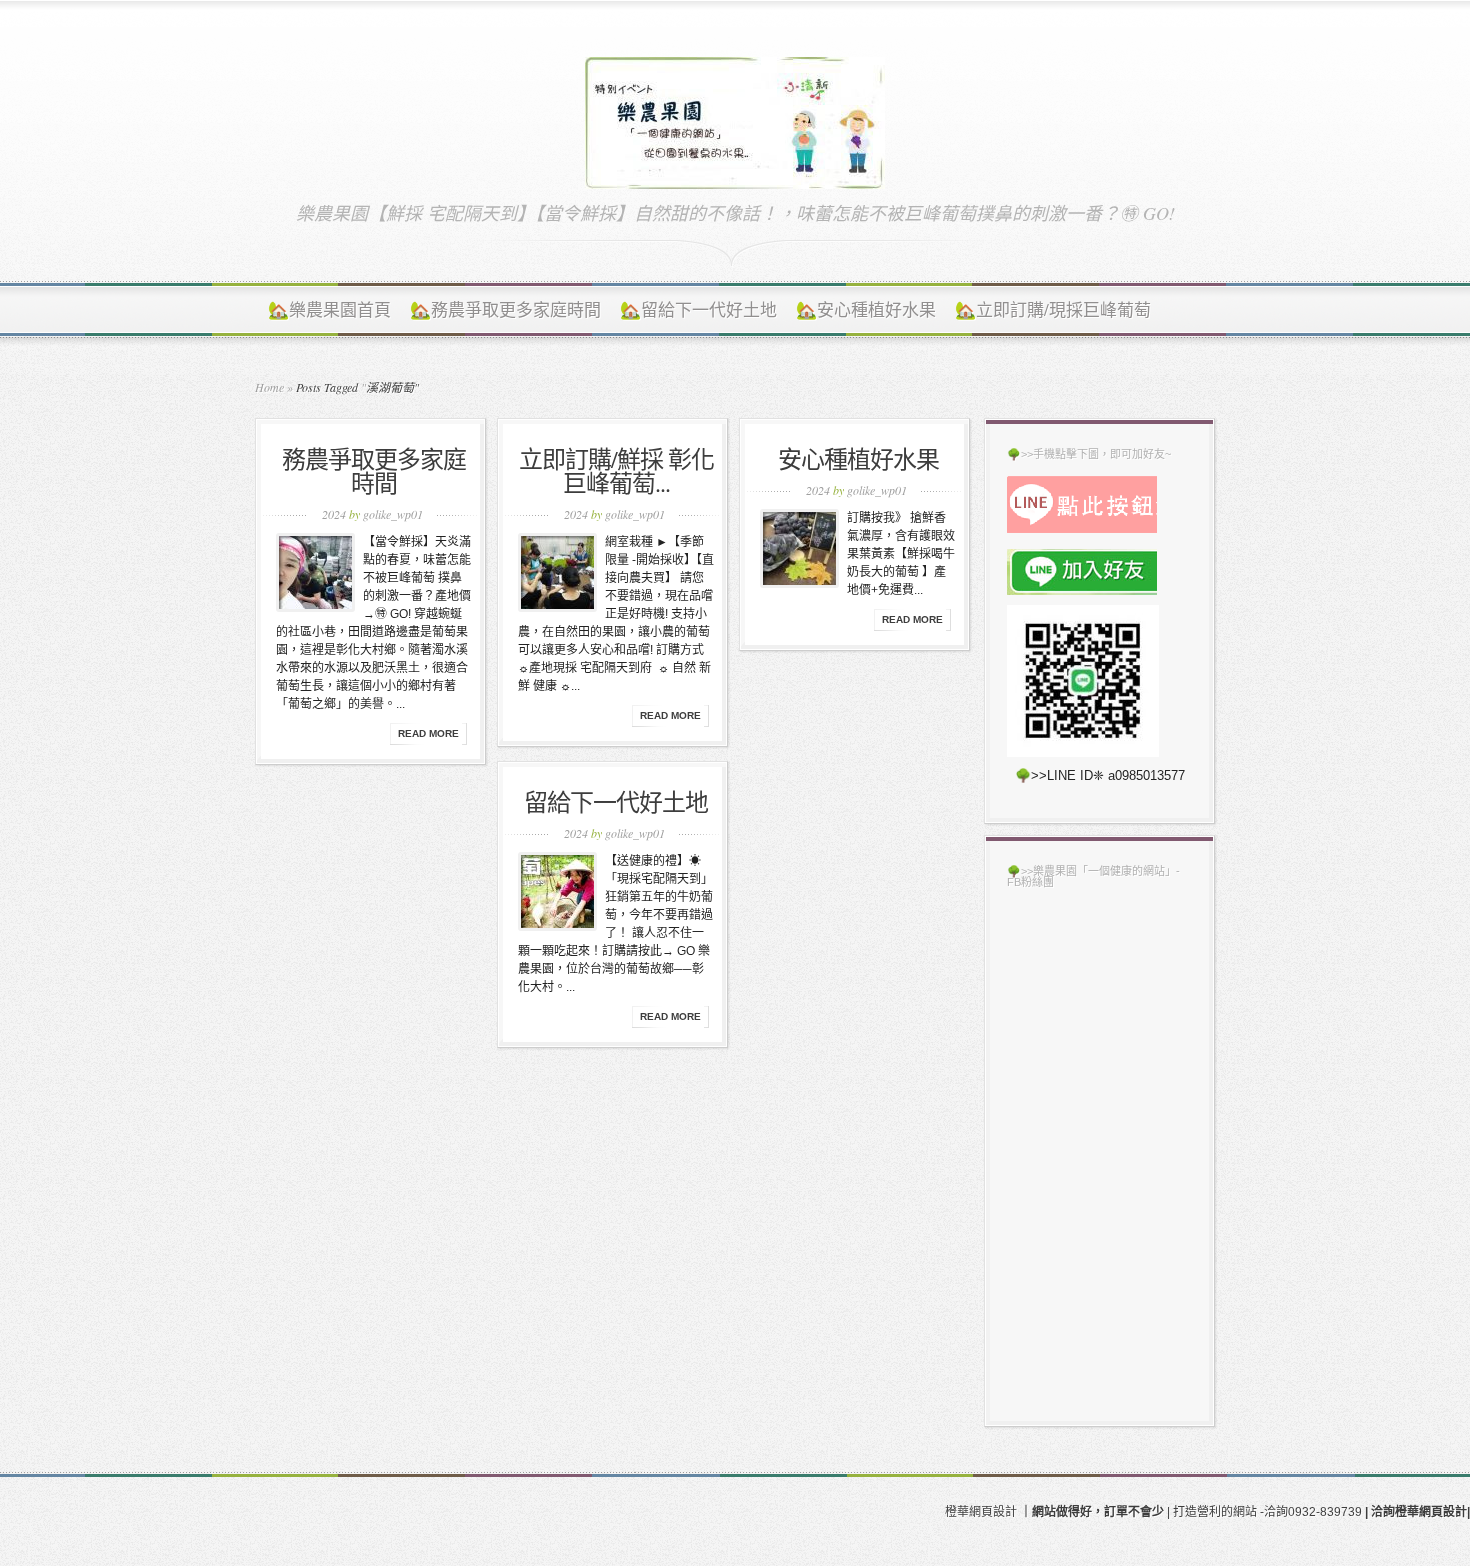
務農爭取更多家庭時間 (374, 471)
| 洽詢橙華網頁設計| (1417, 1512)
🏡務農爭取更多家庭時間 (505, 309)
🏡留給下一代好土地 (698, 309)
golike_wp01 (393, 514)
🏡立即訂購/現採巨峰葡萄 (1053, 309)
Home (269, 387)
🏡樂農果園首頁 (329, 309)
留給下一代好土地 (616, 802)
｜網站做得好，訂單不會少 (1092, 1512)
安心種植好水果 (858, 459)
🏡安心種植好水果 (866, 309)
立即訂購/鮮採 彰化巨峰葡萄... (616, 471)
